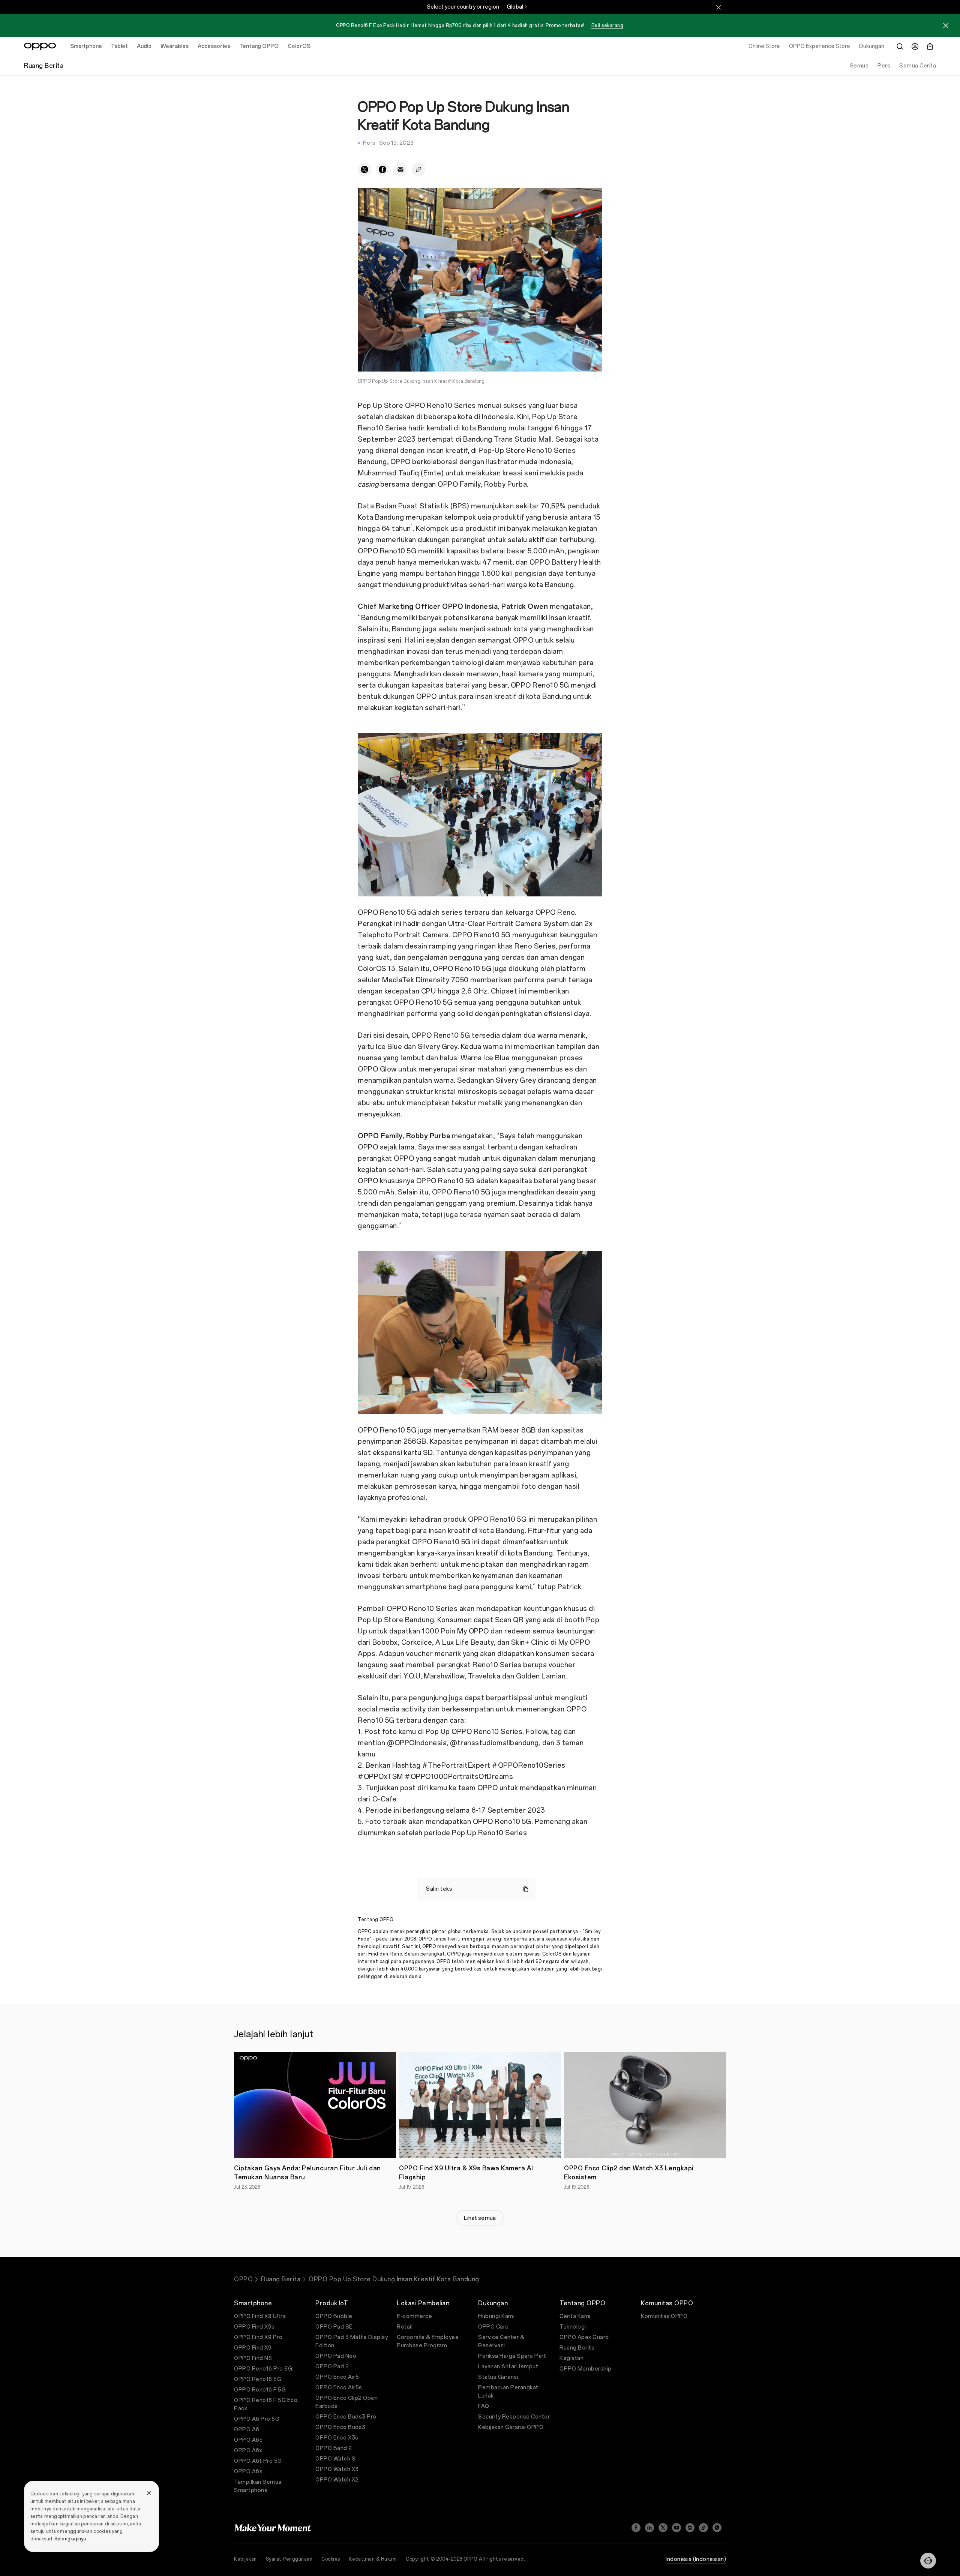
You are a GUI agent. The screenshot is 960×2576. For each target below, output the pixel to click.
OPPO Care (493, 2327)
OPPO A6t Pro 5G (258, 2461)
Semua (859, 66)
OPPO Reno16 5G (258, 2379)
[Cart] (930, 46)
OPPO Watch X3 (337, 2469)
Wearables (175, 46)
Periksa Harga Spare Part (512, 2356)
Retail (405, 2327)
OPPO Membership (586, 2369)
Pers (884, 66)
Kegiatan (571, 2358)
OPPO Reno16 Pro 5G (263, 2369)
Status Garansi (498, 2377)
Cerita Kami (575, 2316)
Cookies (331, 2559)
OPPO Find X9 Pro (258, 2337)
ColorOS (299, 46)
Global (515, 7)
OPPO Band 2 (334, 2448)
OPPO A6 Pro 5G (257, 2419)
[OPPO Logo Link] (40, 46)
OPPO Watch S (335, 2459)
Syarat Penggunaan (289, 2559)
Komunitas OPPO (664, 2316)
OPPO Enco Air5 (337, 2377)
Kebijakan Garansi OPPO (511, 2427)
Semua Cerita (918, 66)
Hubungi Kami (496, 2316)
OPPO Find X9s (254, 2327)
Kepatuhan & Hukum (373, 2559)
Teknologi (573, 2327)
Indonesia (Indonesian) (696, 2559)
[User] (915, 46)
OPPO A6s (248, 2472)
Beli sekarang (607, 25)
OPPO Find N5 (253, 2358)
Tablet (119, 46)
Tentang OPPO (259, 46)
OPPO (243, 2279)
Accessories (214, 46)
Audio (144, 46)
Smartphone (86, 46)
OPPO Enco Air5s (339, 2388)
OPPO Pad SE (334, 2327)
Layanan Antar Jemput (508, 2367)
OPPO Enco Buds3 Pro (346, 2417)
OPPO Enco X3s (337, 2438)
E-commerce (414, 2316)
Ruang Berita (281, 2279)
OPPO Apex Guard (584, 2337)
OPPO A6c (248, 2440)
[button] (928, 2561)
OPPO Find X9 (253, 2348)
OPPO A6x (248, 2451)
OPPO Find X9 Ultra (260, 2316)
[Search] (900, 46)
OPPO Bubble (334, 2316)
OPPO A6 (247, 2430)
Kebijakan (245, 2559)
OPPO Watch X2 (337, 2480)
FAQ (484, 2406)
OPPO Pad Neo (336, 2356)
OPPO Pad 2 (332, 2367)
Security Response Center (514, 2417)
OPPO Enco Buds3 (340, 2427)
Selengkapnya (70, 2539)
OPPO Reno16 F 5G (260, 2390)
